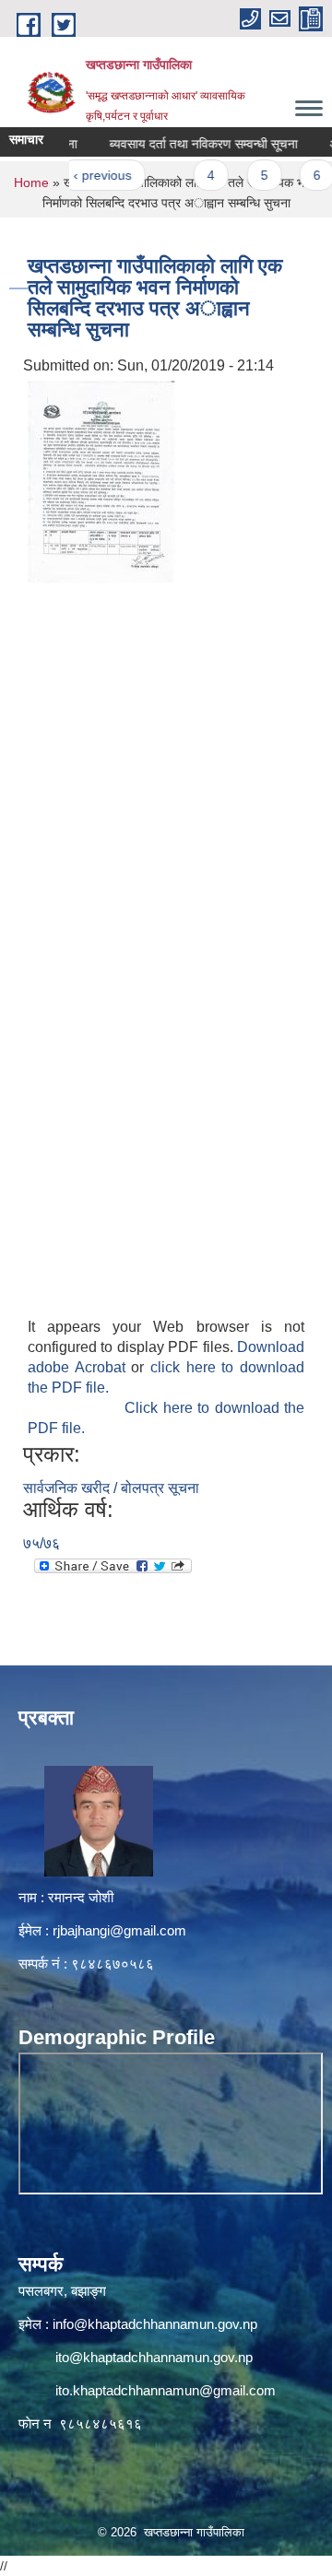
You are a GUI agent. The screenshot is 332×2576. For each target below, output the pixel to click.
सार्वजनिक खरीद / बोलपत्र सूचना (111, 1488)
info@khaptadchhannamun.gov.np (155, 2324)
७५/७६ (41, 1543)
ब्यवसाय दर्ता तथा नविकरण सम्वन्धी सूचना (185, 144)
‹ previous (84, 175)
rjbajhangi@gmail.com (119, 1930)
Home (31, 182)
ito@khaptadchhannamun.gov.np (154, 2357)
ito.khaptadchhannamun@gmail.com (166, 2390)
